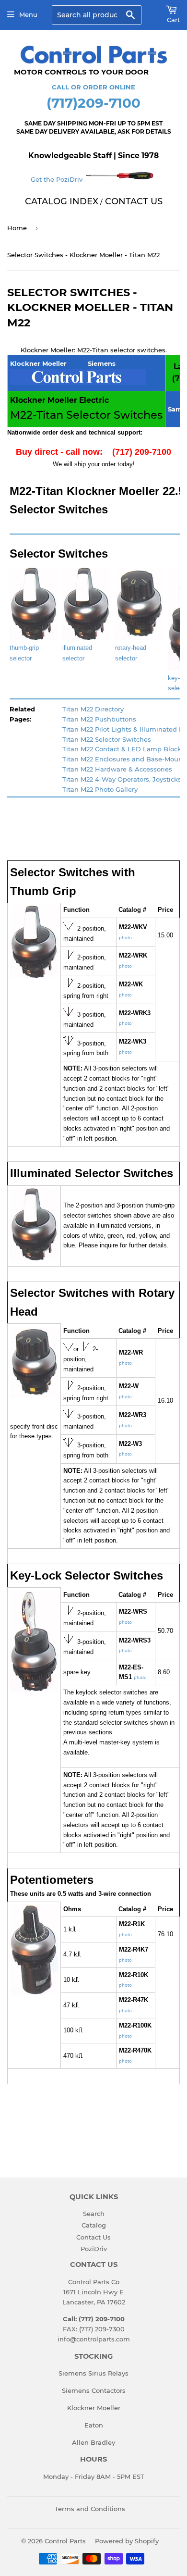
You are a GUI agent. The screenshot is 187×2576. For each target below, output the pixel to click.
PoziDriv (94, 2249)
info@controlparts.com (94, 2339)
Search (94, 2214)
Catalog (94, 2225)
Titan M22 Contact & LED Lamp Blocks (123, 749)
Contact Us (93, 2237)
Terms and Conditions (90, 2509)
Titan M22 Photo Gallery (100, 789)
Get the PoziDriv (58, 179)
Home (17, 228)
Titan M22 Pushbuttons (99, 719)
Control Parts (65, 2541)
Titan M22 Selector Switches (107, 739)
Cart (173, 20)
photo (125, 938)
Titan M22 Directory (93, 709)
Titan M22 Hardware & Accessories (117, 769)
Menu (28, 14)
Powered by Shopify (127, 2541)
